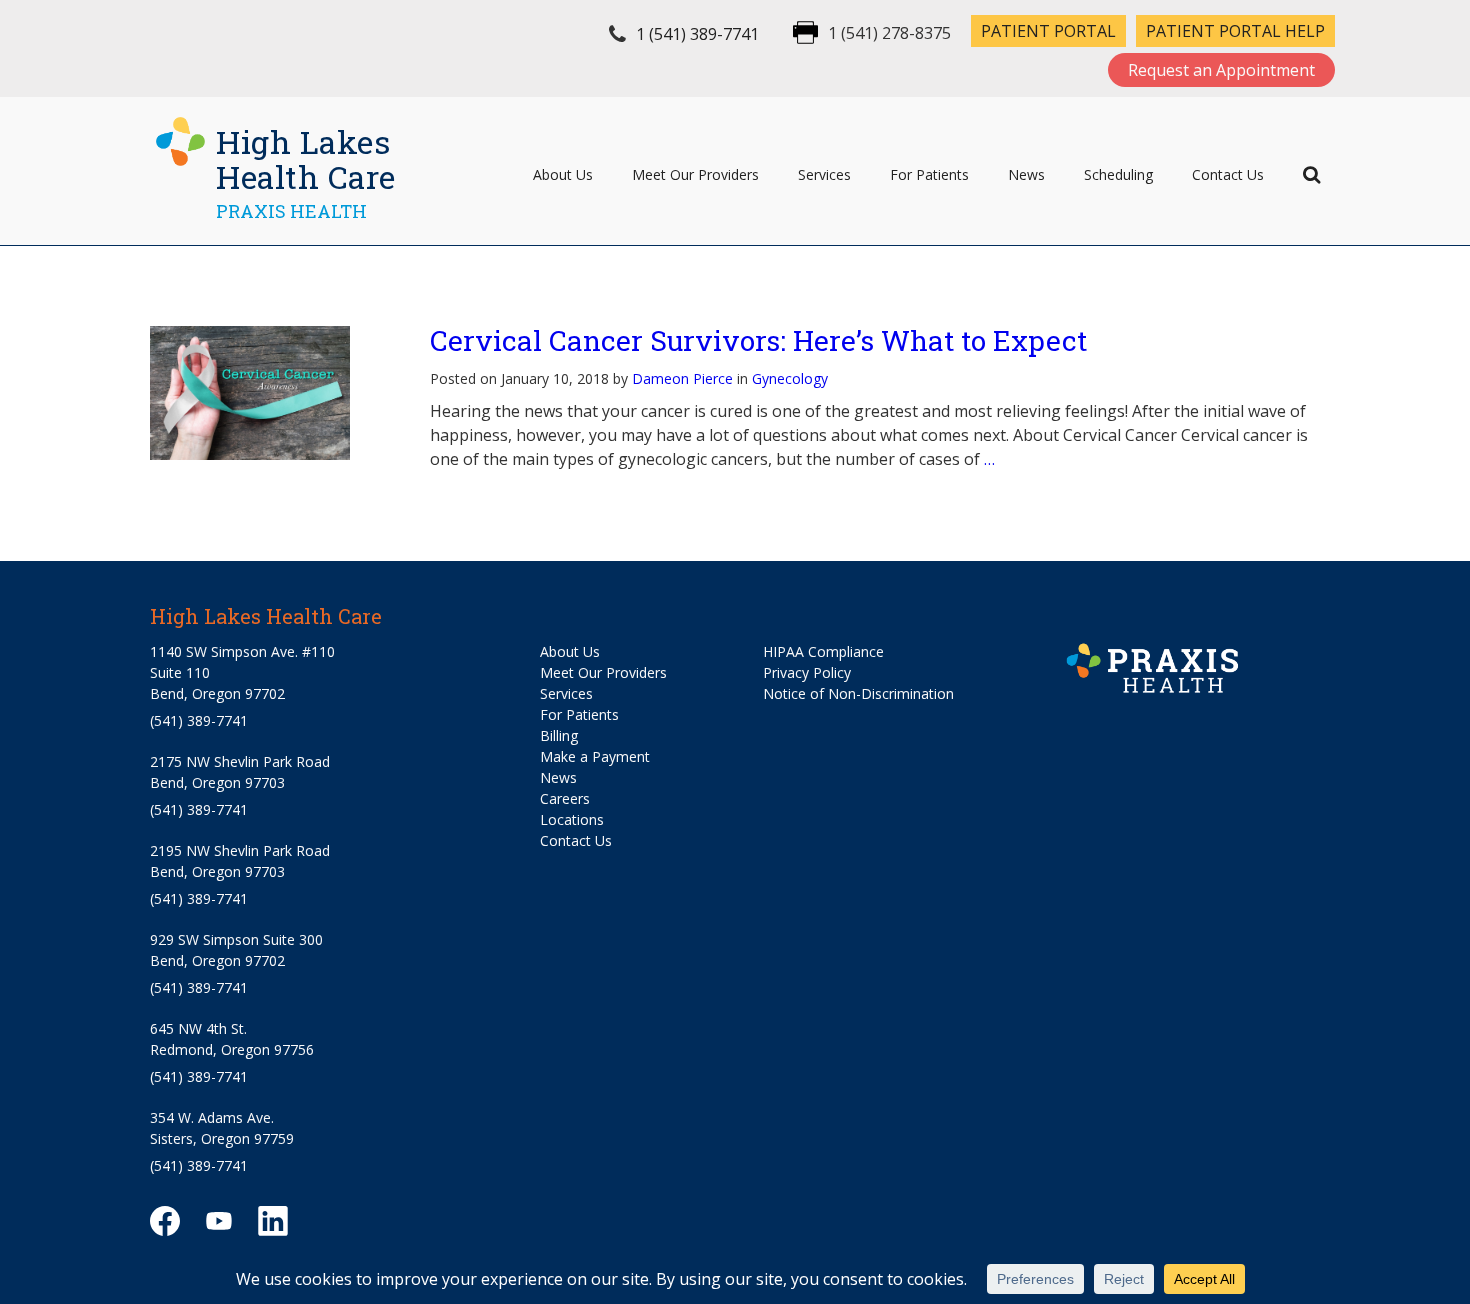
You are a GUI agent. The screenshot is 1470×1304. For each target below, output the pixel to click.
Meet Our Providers (695, 174)
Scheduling (1118, 174)
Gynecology (790, 378)
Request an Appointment (1221, 70)
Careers (565, 798)
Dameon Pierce (682, 378)
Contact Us (1228, 174)
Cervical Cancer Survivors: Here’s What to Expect (758, 340)
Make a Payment (595, 756)
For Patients (929, 174)
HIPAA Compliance (823, 651)
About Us (563, 174)
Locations (572, 819)
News (1026, 174)
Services (824, 174)
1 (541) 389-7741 (697, 34)
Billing (559, 735)
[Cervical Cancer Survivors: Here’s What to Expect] (270, 392)
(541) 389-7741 (199, 720)
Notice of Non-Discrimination (858, 693)
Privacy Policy (807, 672)
